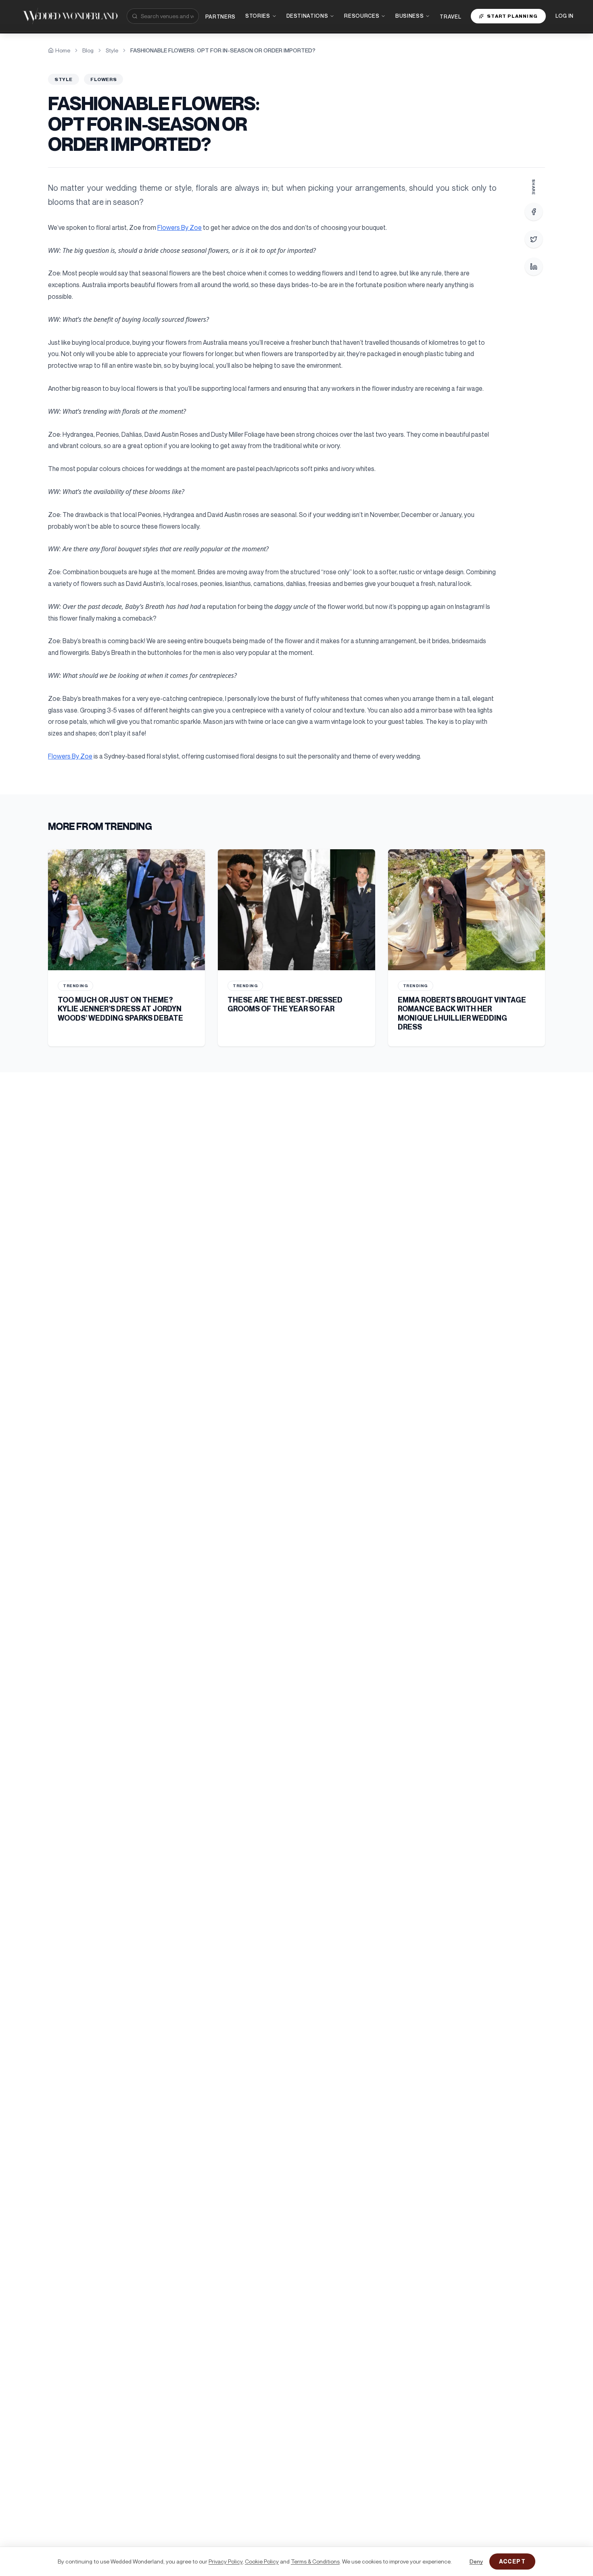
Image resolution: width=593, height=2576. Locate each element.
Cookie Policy (262, 2561)
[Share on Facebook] (534, 212)
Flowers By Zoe (180, 227)
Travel (450, 17)
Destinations (307, 16)
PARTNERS (220, 17)
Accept (512, 2561)
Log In (565, 16)
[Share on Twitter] (534, 239)
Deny (476, 2561)
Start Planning (512, 16)
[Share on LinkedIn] (534, 267)
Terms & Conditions (315, 2561)
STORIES (258, 16)
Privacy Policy (226, 2561)
